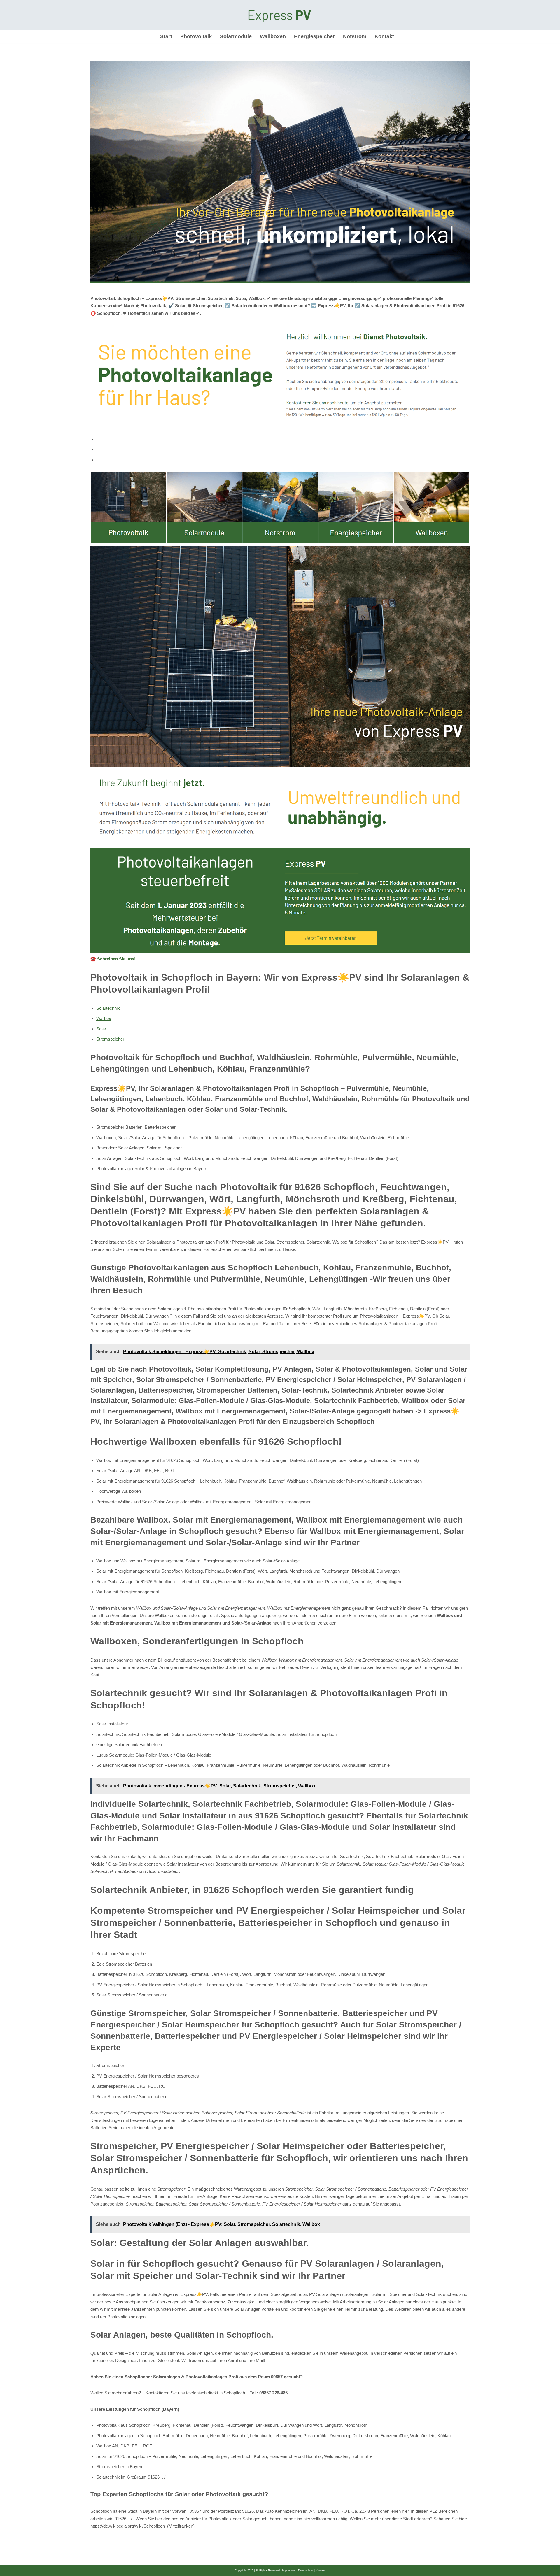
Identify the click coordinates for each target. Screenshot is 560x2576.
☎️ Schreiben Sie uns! (113, 959)
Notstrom (355, 36)
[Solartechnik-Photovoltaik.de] (280, 15)
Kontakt (384, 36)
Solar (101, 1029)
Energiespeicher (314, 36)
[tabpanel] (280, 718)
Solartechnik (108, 1008)
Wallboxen (273, 36)
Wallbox (104, 1018)
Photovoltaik (196, 36)
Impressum (289, 2570)
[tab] (283, 439)
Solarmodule (236, 36)
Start (166, 36)
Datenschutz (306, 2570)
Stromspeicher (110, 1039)
